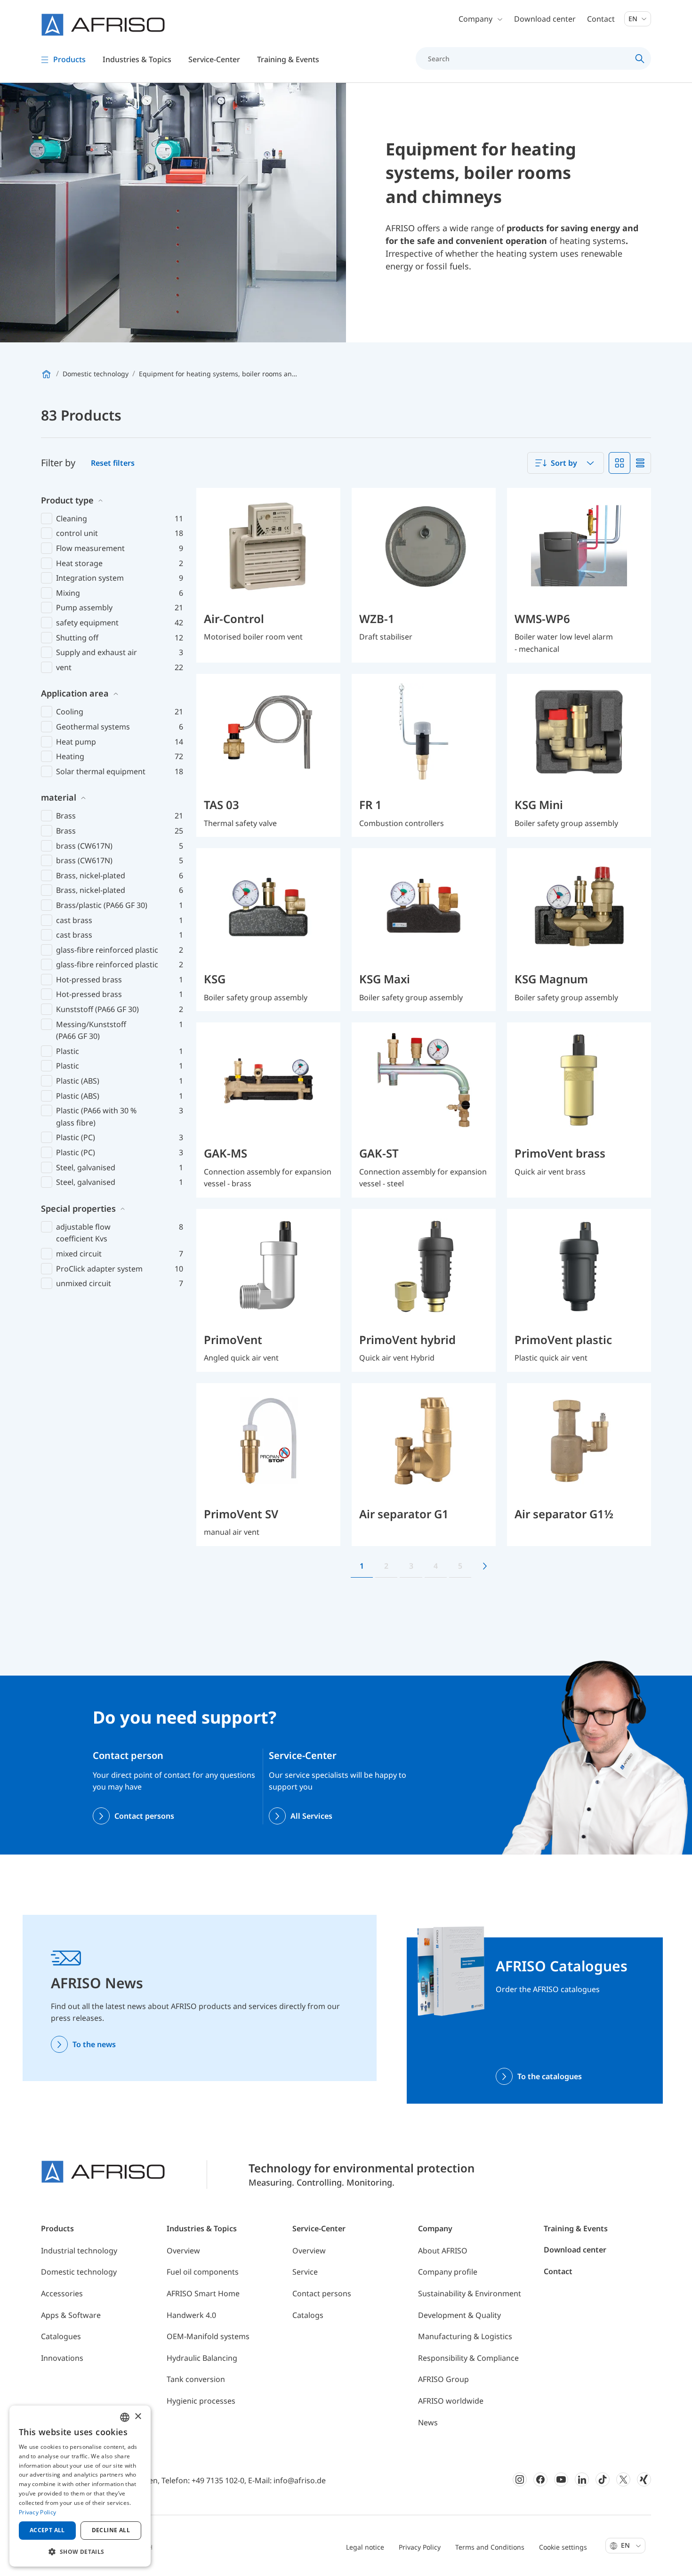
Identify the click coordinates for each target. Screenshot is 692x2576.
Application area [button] (75, 693)
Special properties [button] (78, 1208)
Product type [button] (67, 500)
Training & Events (576, 2228)
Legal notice (365, 2547)
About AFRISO (443, 2251)
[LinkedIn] (582, 2479)
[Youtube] (561, 2479)
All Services (311, 1816)
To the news (94, 2044)
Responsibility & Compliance (468, 2358)
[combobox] (566, 463)
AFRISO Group (443, 2379)
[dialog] (80, 2486)
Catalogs (308, 2315)
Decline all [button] (111, 2530)
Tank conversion (196, 2379)
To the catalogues (550, 2076)
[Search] (640, 58)
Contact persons (144, 1816)
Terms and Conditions (490, 2547)
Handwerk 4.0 (191, 2315)
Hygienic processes (201, 2401)
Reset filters (113, 463)
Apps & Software (71, 2315)
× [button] (138, 2417)
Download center (545, 19)
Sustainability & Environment (470, 2293)
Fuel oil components (203, 2272)
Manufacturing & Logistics (465, 2336)
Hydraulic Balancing (202, 2358)
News (428, 2422)
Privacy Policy (420, 2547)
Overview (183, 2251)
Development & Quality (459, 2315)
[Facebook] (540, 2479)
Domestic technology (79, 2272)
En (634, 19)
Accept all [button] (47, 2530)
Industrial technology (79, 2251)
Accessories (62, 2293)
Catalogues (61, 2336)
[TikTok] (603, 2479)
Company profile (448, 2272)
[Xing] (644, 2479)
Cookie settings (563, 2547)
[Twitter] (623, 2479)
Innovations (62, 2358)
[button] (80, 2552)
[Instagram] (520, 2479)
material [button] (59, 797)
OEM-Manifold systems (208, 2336)
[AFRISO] (103, 25)
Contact (601, 19)
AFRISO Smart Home (203, 2293)
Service (305, 2272)
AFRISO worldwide (451, 2401)
